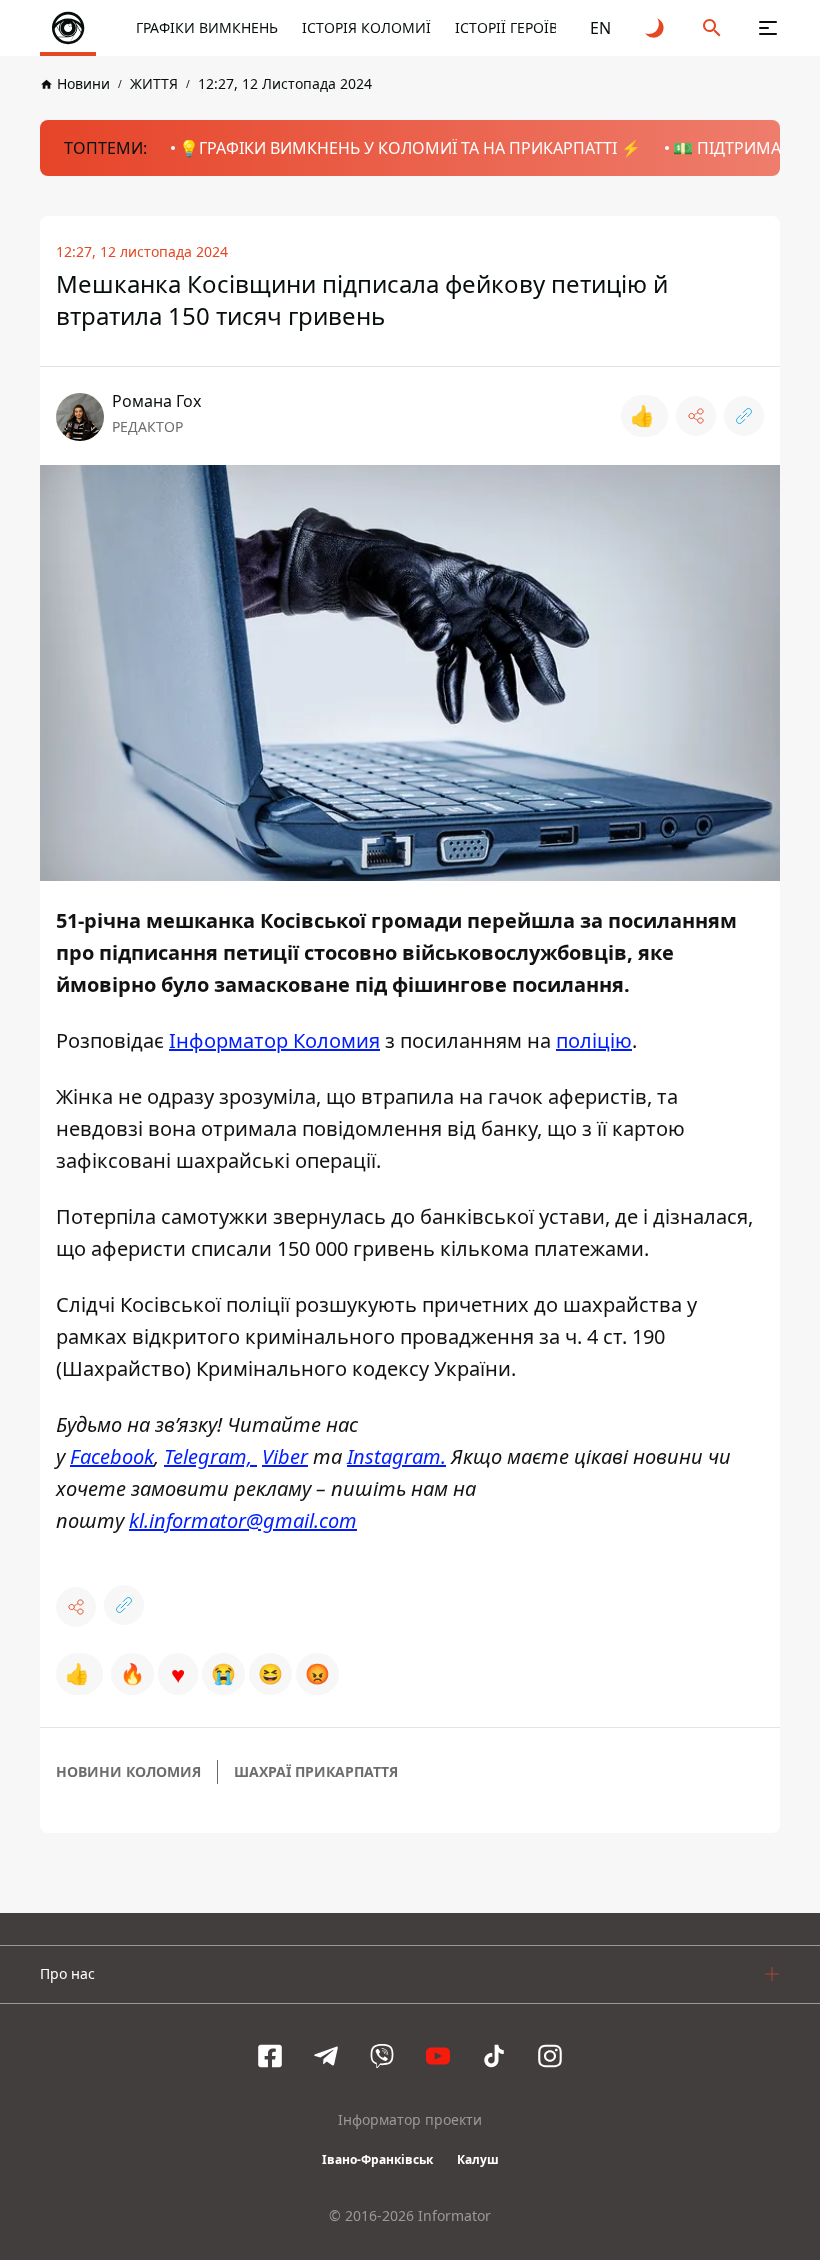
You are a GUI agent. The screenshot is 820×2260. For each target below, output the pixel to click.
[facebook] (270, 2056)
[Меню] (768, 28)
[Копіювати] (744, 416)
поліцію (594, 1040)
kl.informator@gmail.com (243, 1520)
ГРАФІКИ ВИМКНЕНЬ (207, 27)
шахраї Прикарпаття (316, 1771)
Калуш (478, 2159)
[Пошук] (712, 28)
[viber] (382, 2056)
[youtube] (438, 2056)
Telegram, (210, 1456)
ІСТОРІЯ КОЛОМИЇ (366, 27)
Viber (285, 1456)
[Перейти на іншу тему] (656, 28)
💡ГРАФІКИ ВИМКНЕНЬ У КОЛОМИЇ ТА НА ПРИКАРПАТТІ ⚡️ (410, 148)
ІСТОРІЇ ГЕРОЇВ (506, 27)
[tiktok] (494, 2056)
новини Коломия (128, 1771)
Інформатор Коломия (274, 1040)
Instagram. (396, 1456)
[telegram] (326, 2056)
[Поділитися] (696, 416)
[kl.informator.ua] (68, 28)
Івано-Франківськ (377, 2159)
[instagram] (550, 2056)
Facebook (112, 1456)
